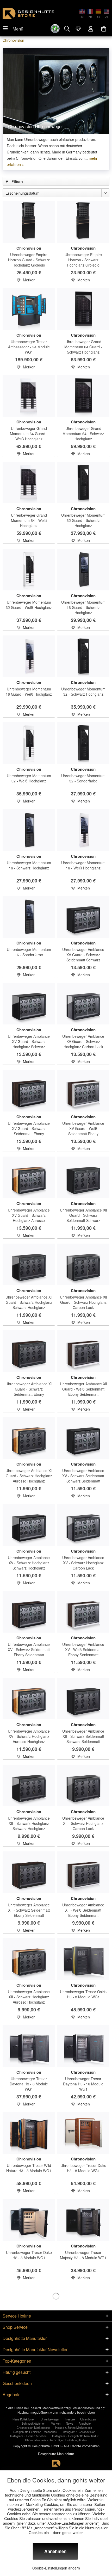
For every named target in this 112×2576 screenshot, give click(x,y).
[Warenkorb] (104, 29)
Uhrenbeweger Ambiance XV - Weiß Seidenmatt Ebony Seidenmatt (83, 1650)
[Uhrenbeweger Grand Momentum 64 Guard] (83, 309)
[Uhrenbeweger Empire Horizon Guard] (29, 222)
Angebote (85, 2423)
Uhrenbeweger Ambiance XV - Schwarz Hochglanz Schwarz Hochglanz (29, 1563)
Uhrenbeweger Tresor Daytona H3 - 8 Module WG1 (29, 2084)
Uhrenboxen (88, 2419)
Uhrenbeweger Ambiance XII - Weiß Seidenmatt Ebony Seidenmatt (83, 1910)
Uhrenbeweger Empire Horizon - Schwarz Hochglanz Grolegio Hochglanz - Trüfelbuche (83, 260)
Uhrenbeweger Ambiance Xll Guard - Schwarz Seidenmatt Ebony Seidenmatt (29, 1389)
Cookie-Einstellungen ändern (56, 2568)
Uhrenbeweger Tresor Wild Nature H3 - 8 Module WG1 (29, 2168)
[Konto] (91, 29)
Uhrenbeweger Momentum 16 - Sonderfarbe (29, 952)
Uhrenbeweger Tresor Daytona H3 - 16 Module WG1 (83, 2084)
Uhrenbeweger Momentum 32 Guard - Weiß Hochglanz (29, 605)
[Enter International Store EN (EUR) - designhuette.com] (81, 11)
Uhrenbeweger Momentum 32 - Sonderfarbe (83, 778)
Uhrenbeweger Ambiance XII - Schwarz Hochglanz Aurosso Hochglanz (29, 1997)
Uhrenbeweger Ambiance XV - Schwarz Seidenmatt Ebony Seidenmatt (29, 1650)
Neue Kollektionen (24, 2419)
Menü (18, 29)
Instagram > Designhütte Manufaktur (75, 2436)
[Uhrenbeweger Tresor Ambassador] (29, 309)
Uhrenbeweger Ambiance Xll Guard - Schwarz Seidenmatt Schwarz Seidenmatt (83, 1215)
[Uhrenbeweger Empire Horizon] (83, 222)
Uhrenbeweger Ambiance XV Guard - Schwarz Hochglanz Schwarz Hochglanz (29, 1041)
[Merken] (78, 29)
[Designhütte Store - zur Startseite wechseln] (28, 14)
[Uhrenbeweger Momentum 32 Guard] (83, 483)
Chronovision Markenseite (33, 2427)
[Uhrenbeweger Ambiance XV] (83, 1438)
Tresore (70, 2419)
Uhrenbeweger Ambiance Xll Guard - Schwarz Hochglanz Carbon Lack (83, 1302)
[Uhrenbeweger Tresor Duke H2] (29, 2220)
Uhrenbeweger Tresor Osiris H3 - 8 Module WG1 (83, 1994)
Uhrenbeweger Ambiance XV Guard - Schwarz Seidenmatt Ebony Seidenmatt (29, 1128)
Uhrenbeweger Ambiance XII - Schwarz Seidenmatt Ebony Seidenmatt (29, 1910)
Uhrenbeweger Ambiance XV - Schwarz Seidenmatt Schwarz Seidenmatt (83, 1476)
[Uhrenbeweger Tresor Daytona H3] (29, 2046)
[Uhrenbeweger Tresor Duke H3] (83, 2133)
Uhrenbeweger (50, 2419)
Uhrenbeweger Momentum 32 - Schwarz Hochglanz (83, 691)
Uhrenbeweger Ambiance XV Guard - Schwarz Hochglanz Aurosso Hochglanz (29, 1215)
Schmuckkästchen (33, 2423)
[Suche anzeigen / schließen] (67, 28)
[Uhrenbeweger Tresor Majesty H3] (83, 2220)
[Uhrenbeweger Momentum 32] (83, 656)
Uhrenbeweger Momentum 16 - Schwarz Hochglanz (29, 865)
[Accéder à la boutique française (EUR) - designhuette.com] (89, 11)
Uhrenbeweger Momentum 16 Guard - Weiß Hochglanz (29, 691)
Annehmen (55, 2551)
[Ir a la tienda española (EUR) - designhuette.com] (97, 11)
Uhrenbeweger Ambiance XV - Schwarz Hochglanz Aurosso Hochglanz (29, 1736)
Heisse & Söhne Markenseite (74, 2427)
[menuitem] (13, 28)
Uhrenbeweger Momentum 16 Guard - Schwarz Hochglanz (83, 607)
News (70, 2423)
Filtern (17, 181)
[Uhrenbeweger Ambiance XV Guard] (83, 917)
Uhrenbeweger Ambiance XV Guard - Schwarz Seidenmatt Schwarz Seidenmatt (83, 955)
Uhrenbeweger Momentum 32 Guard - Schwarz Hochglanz (83, 520)
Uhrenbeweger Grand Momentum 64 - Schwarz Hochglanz (83, 434)
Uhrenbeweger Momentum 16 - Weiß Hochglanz (83, 865)
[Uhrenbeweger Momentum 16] (29, 830)
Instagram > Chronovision (79, 2432)
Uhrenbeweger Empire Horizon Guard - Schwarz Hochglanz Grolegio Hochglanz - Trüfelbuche (29, 260)
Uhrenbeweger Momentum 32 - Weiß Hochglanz (29, 778)
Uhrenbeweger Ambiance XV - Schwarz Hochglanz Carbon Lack (83, 1563)
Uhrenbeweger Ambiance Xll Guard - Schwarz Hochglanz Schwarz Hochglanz (29, 1302)
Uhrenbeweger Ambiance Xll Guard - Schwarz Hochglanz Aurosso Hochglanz (29, 1476)
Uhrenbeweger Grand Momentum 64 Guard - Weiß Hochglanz (29, 434)
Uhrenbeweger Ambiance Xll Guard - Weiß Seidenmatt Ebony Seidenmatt (83, 1389)
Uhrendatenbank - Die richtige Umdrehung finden (56, 2440)
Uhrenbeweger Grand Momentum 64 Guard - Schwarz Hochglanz (83, 347)
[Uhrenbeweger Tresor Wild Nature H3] (29, 2133)
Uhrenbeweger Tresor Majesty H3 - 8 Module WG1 (83, 2255)
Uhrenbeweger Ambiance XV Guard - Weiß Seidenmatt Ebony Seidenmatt (83, 1128)
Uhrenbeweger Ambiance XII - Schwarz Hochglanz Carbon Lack (83, 1823)
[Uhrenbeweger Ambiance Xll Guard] (83, 1177)
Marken (56, 2423)
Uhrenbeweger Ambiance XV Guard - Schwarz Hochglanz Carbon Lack (83, 1041)
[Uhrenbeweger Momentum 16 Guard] (83, 570)
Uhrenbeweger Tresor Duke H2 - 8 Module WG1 (29, 2255)
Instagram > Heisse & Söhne (28, 2436)
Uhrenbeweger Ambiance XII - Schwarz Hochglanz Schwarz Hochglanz (29, 1823)
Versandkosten (83, 2408)
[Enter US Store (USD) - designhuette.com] (105, 11)
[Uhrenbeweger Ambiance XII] (83, 1698)
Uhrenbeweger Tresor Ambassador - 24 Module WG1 (29, 347)
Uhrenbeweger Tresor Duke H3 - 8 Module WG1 (83, 2168)
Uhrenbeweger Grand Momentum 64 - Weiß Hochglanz (29, 520)
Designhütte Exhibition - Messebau (35, 2432)
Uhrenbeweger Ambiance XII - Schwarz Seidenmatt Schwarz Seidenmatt (83, 1736)
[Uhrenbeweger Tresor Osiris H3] (83, 1959)
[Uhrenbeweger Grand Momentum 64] (83, 396)
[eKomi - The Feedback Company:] (55, 29)
